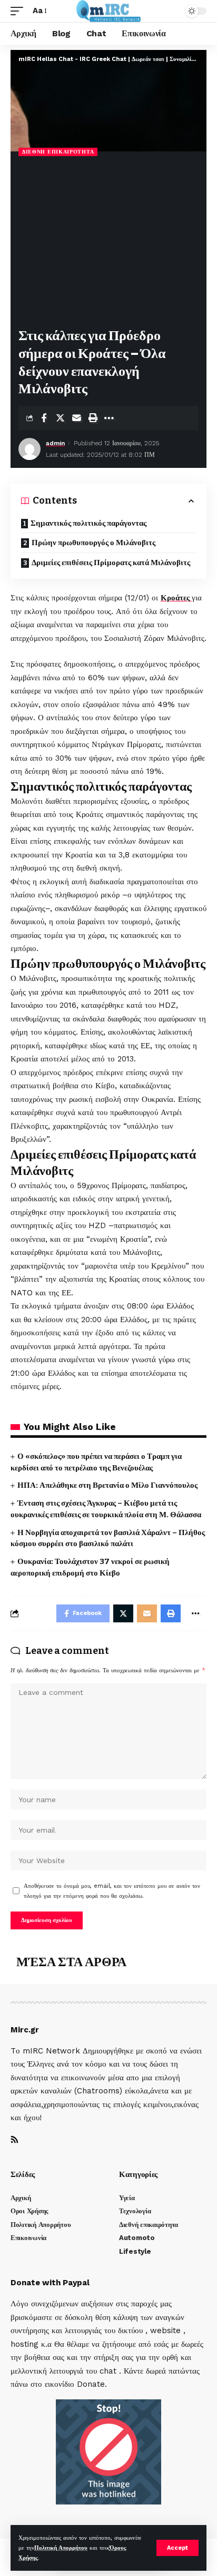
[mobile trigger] (19, 11)
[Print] (93, 418)
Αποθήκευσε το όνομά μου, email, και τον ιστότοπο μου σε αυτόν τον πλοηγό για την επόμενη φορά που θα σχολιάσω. (112, 1891)
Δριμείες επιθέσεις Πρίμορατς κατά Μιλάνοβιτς (111, 563)
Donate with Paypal (50, 2283)
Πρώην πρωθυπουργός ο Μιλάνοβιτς (93, 543)
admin (55, 443)
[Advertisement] (108, 243)
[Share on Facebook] (44, 418)
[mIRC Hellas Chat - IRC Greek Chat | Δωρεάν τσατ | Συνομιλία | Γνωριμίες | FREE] (109, 11)
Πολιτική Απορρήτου (61, 2548)
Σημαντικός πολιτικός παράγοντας (88, 523)
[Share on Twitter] (60, 418)
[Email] (76, 418)
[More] (109, 418)
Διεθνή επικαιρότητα (58, 152)
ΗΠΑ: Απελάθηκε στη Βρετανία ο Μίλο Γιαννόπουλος (107, 1485)
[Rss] (14, 2140)
